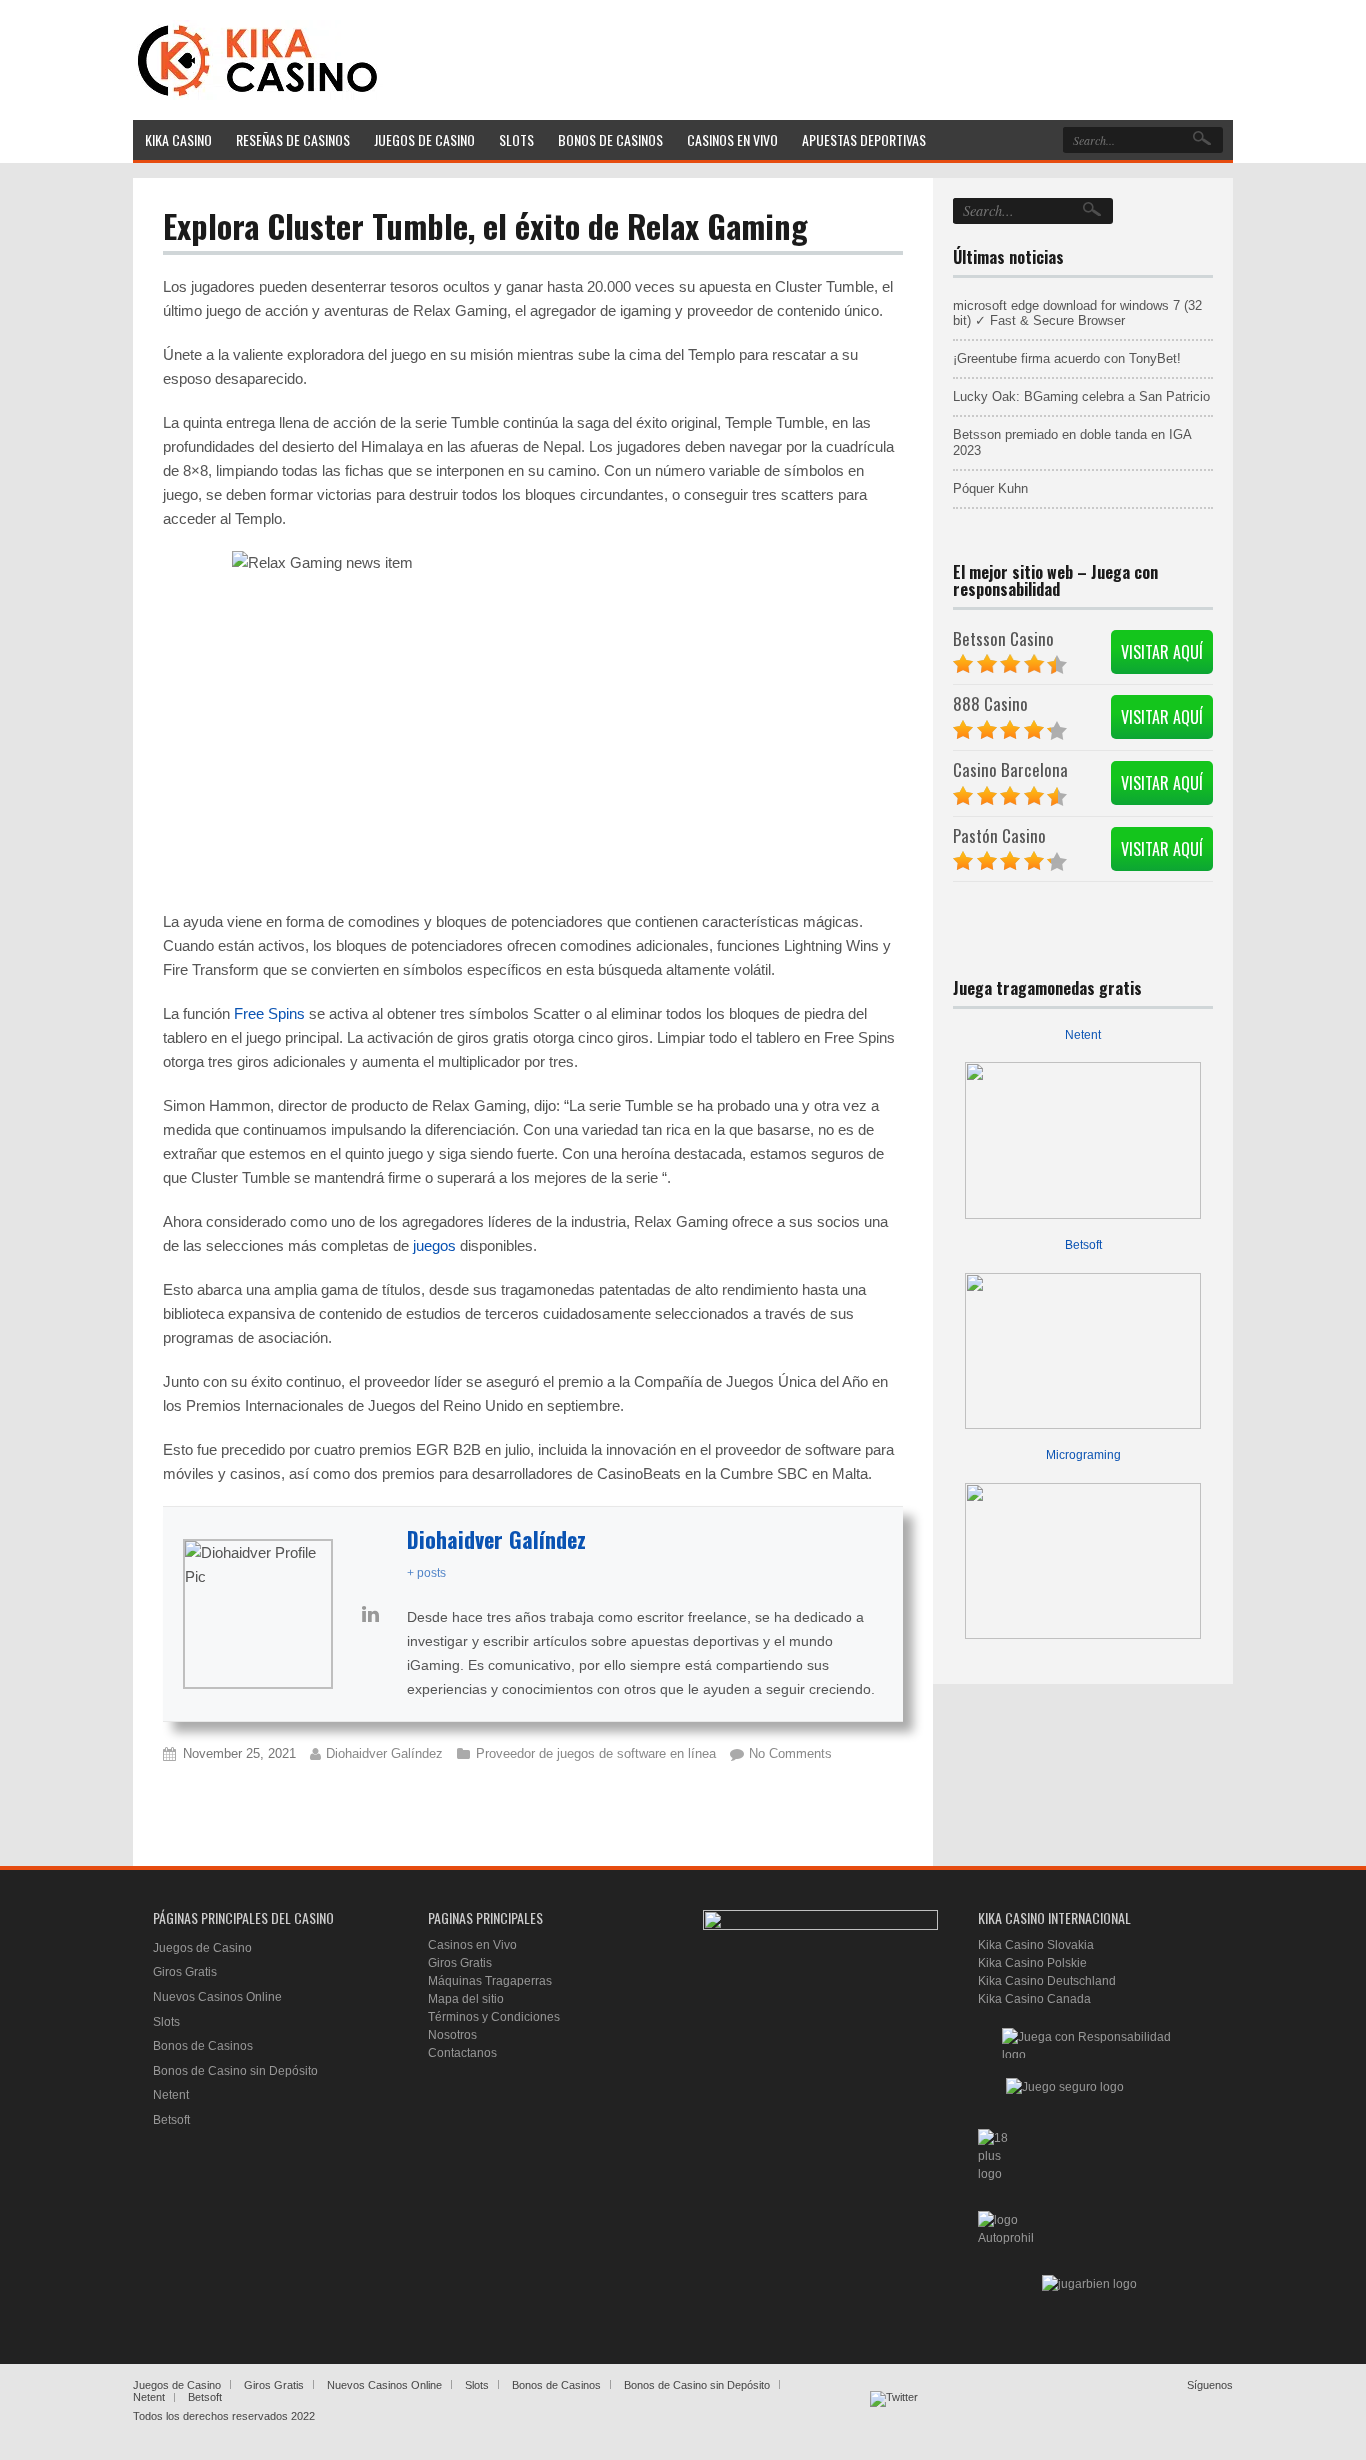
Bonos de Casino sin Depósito (235, 2071)
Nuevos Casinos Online (217, 1997)
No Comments (790, 1753)
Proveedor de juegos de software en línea (596, 1753)
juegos (434, 1245)
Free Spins (269, 1013)
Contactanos (462, 2053)
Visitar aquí (1162, 652)
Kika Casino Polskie (1032, 1963)
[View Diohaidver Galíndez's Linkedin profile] (370, 1614)
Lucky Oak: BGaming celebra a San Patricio (1081, 396)
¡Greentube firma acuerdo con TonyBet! (1067, 358)
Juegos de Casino (202, 1948)
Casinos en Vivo (472, 1945)
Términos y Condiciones (494, 2017)
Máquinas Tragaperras (490, 1981)
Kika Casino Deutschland (1047, 1981)
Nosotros (452, 2035)
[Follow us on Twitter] (894, 2415)
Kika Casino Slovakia (1036, 1945)
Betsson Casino (1003, 638)
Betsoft (1083, 1245)
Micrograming (1083, 1455)
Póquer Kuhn (990, 488)
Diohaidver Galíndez (496, 1539)
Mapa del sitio (466, 1999)
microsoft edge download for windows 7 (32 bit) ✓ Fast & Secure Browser (1077, 313)
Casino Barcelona (1010, 769)
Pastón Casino (999, 835)
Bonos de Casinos (203, 2046)
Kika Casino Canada (1034, 1999)
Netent (1083, 1035)
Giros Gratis (185, 1972)
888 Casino (990, 703)
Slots (166, 2022)
